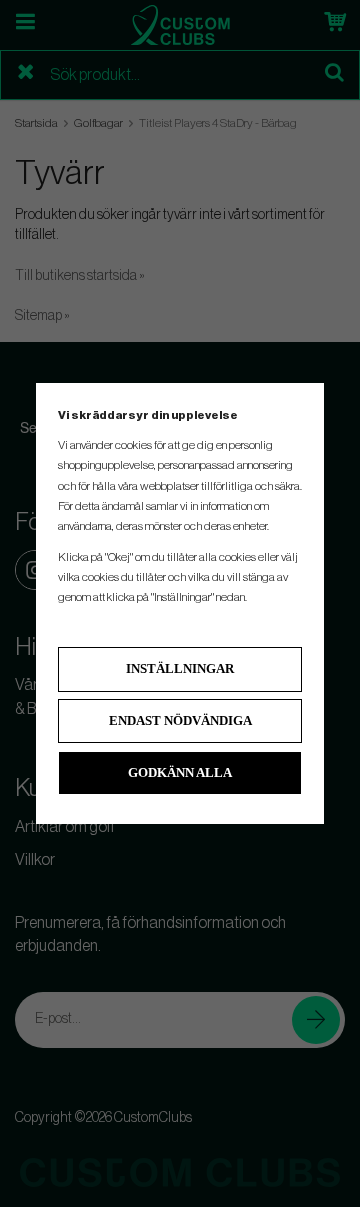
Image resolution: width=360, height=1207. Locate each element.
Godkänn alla (180, 772)
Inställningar (180, 668)
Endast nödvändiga (180, 720)
